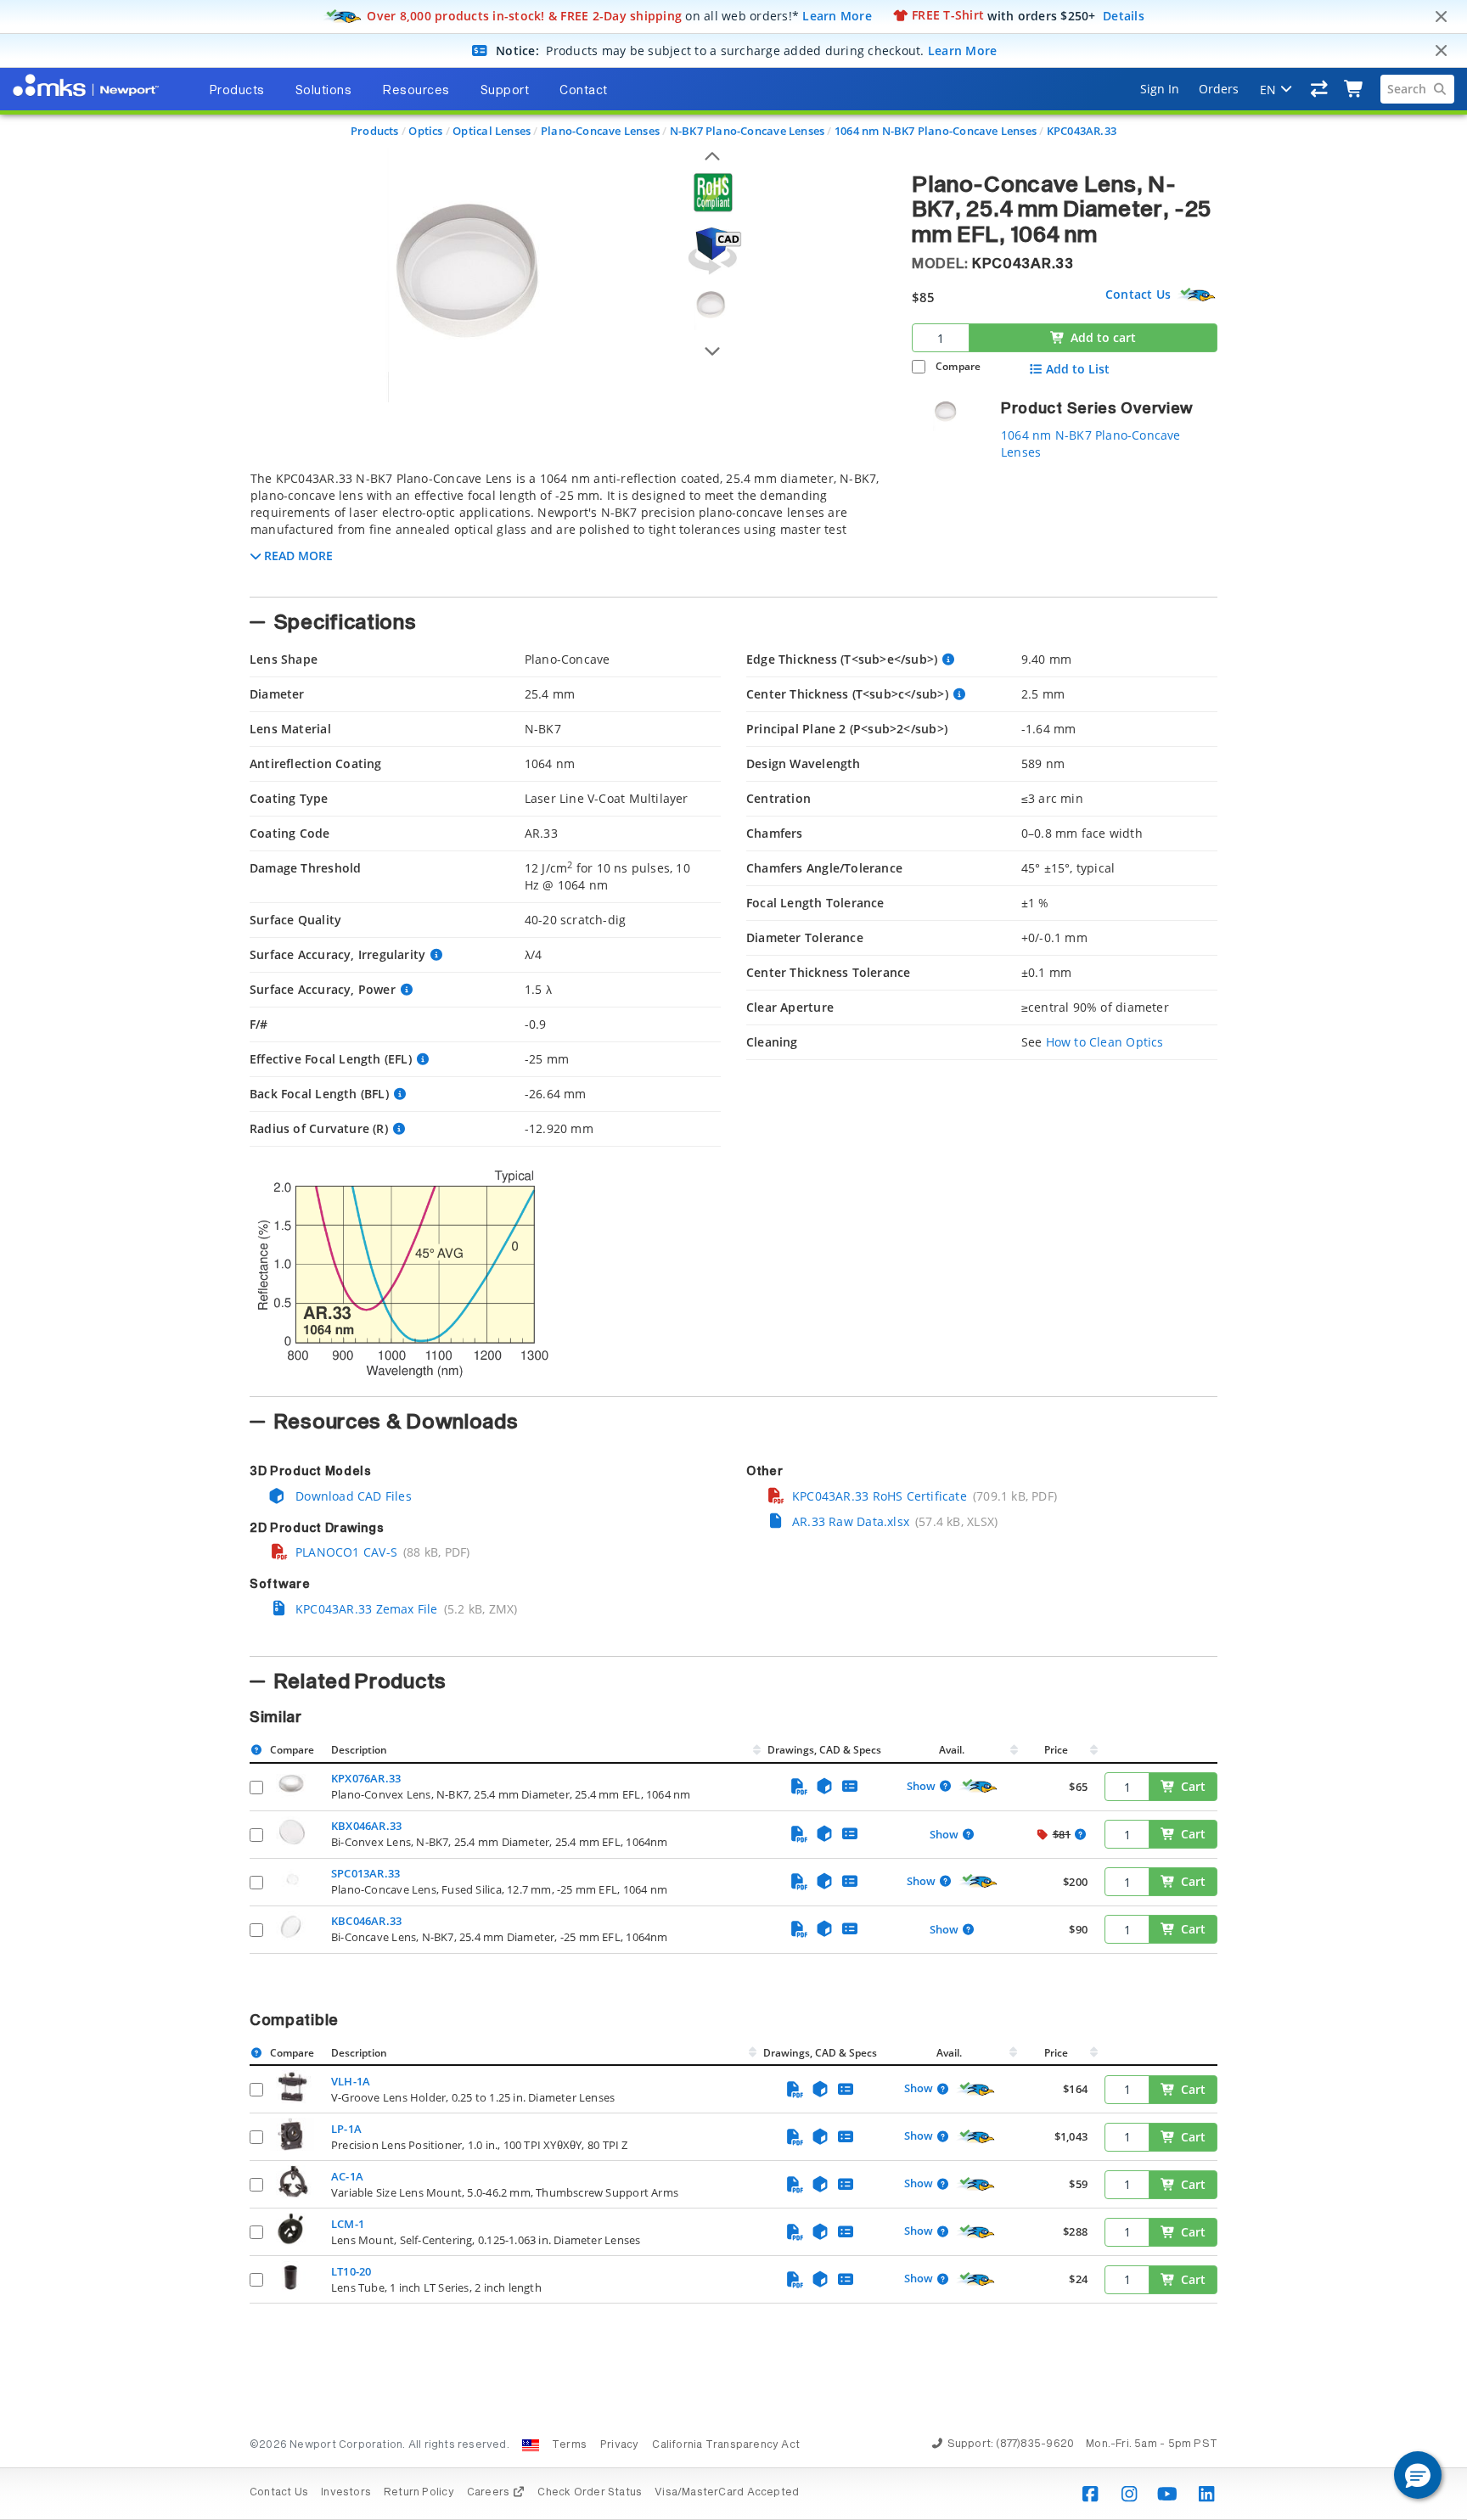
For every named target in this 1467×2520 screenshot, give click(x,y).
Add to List (1078, 369)
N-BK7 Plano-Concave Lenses (747, 131)
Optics (425, 131)
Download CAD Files (352, 1496)
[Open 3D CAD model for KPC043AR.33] (712, 251)
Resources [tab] (416, 91)
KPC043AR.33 (1082, 131)
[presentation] (733, 1260)
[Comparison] (1320, 89)
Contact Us (1138, 294)
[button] (1418, 2475)
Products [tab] (237, 91)
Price (1056, 1750)
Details (1124, 15)
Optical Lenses (492, 131)
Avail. (953, 1750)
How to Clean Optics (1105, 1042)
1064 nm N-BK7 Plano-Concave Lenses (936, 131)
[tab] (568, 529)
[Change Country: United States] (531, 2445)
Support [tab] (505, 91)
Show (921, 1787)
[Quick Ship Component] (1197, 295)
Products (375, 131)
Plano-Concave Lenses (600, 131)
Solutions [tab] (324, 91)
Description (359, 1750)
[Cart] (1355, 89)
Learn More (837, 15)
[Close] (1441, 17)
